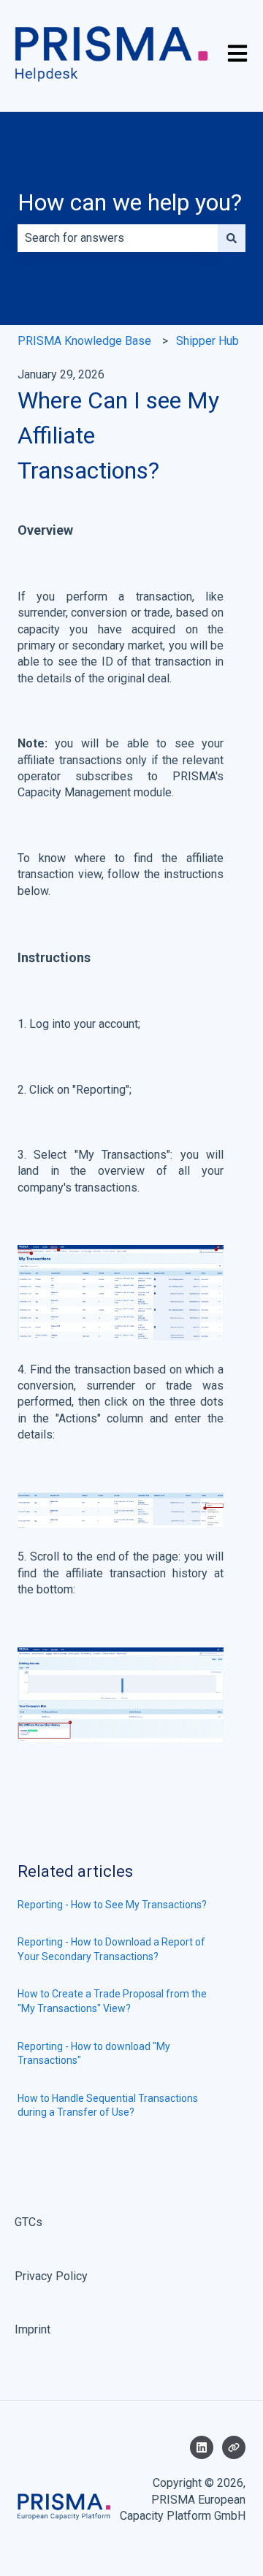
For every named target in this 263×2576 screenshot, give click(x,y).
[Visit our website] (234, 2447)
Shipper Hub (207, 341)
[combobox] (118, 238)
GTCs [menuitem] (28, 2222)
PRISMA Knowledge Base (84, 341)
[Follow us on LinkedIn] (202, 2447)
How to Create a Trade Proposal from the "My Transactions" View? (112, 2001)
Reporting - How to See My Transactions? (112, 1905)
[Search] (232, 238)
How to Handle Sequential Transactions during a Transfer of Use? (108, 2106)
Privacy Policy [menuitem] (51, 2276)
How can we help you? (130, 202)
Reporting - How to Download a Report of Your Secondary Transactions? (111, 1949)
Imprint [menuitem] (33, 2329)
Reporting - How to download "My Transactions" (94, 2054)
